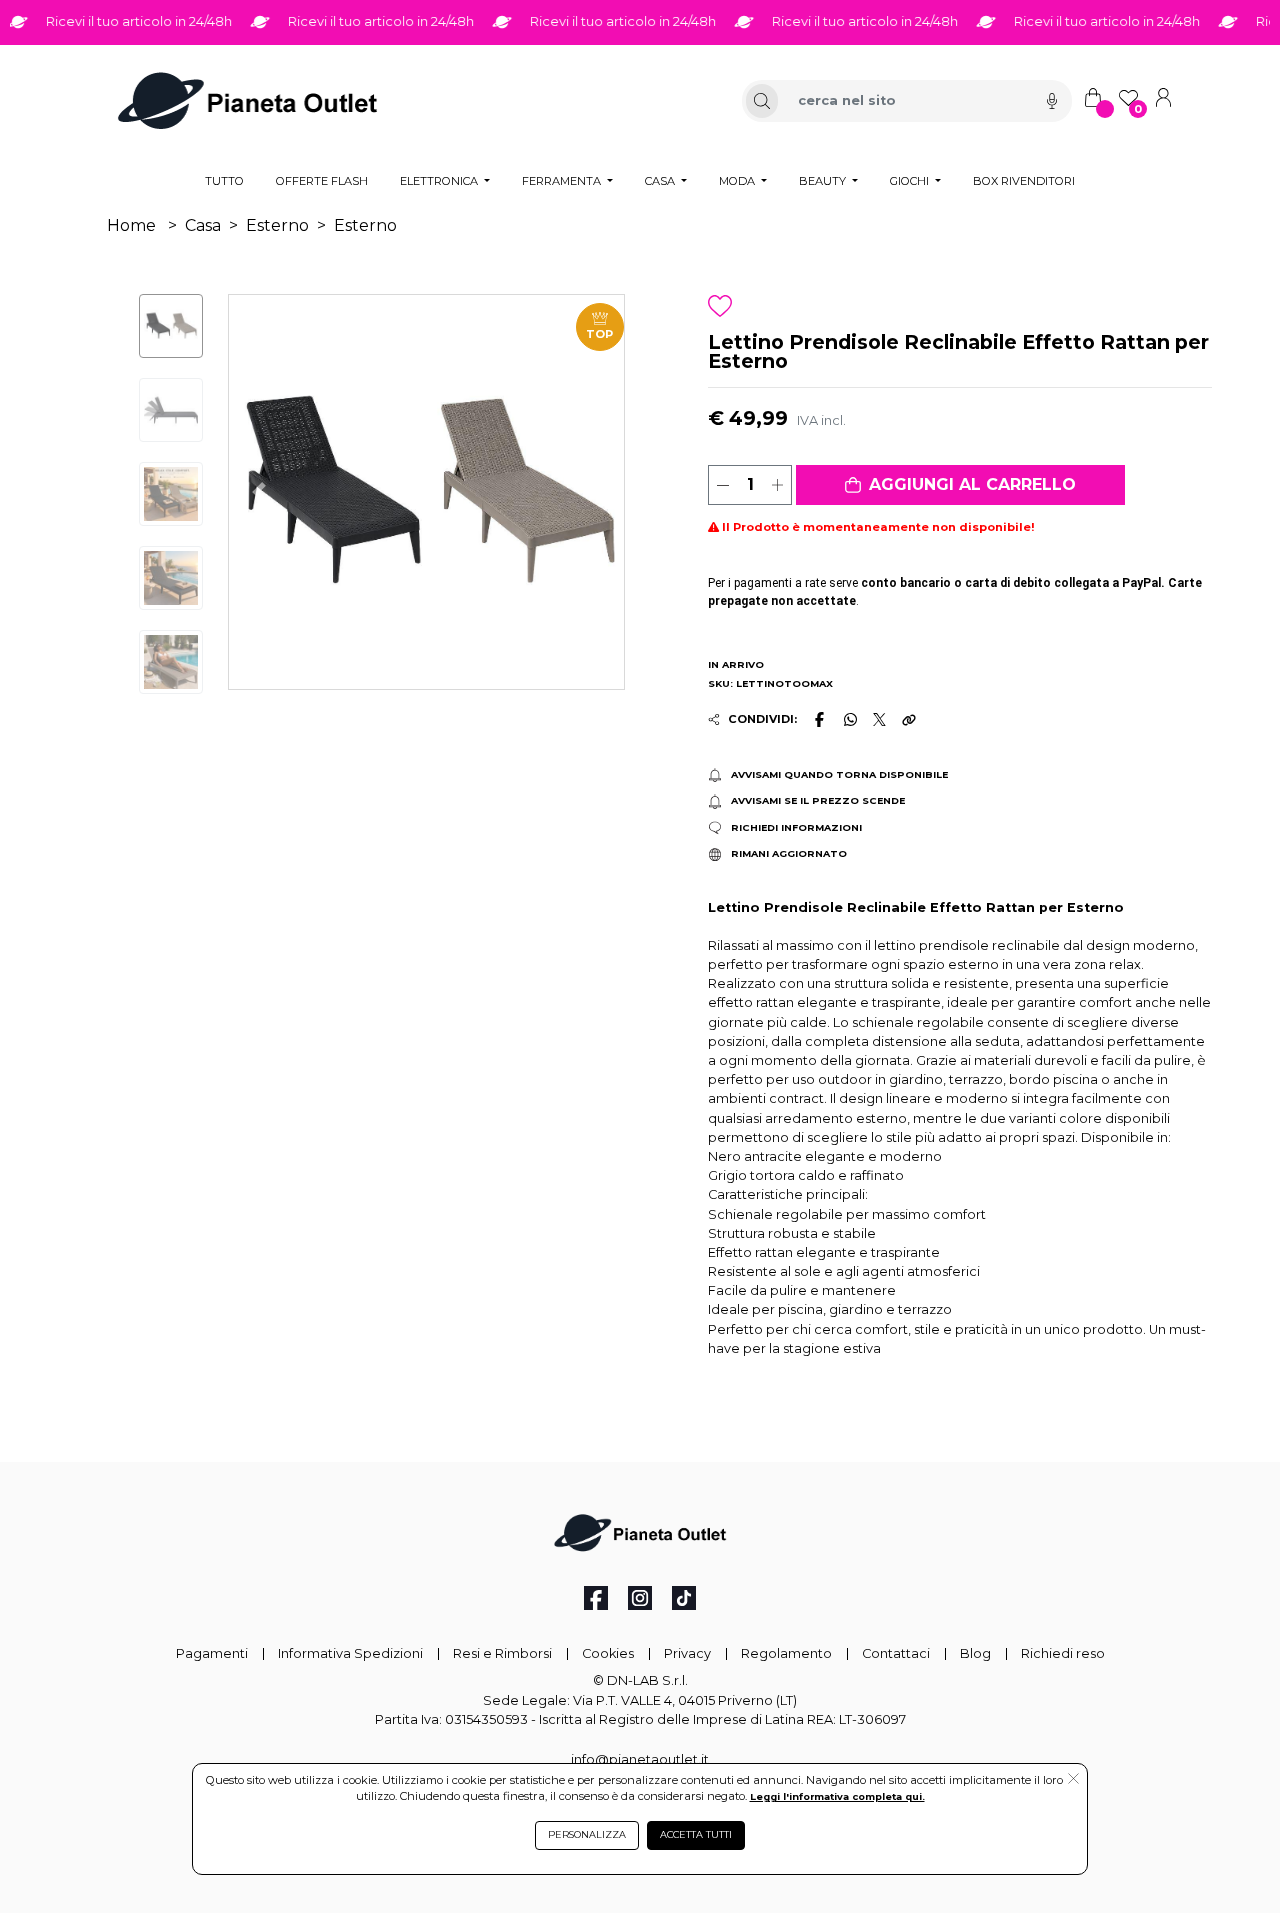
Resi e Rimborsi (502, 1653)
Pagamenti (212, 1653)
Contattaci (896, 1653)
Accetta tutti (696, 1834)
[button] (960, 485)
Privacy (687, 1653)
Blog (975, 1653)
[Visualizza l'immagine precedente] (594, 492)
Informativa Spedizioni (350, 1653)
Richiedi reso (1063, 1653)
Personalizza (587, 1834)
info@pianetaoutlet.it (640, 1759)
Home (131, 225)
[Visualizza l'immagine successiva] (258, 492)
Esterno (277, 225)
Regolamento (786, 1653)
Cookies (608, 1653)
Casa (203, 225)
